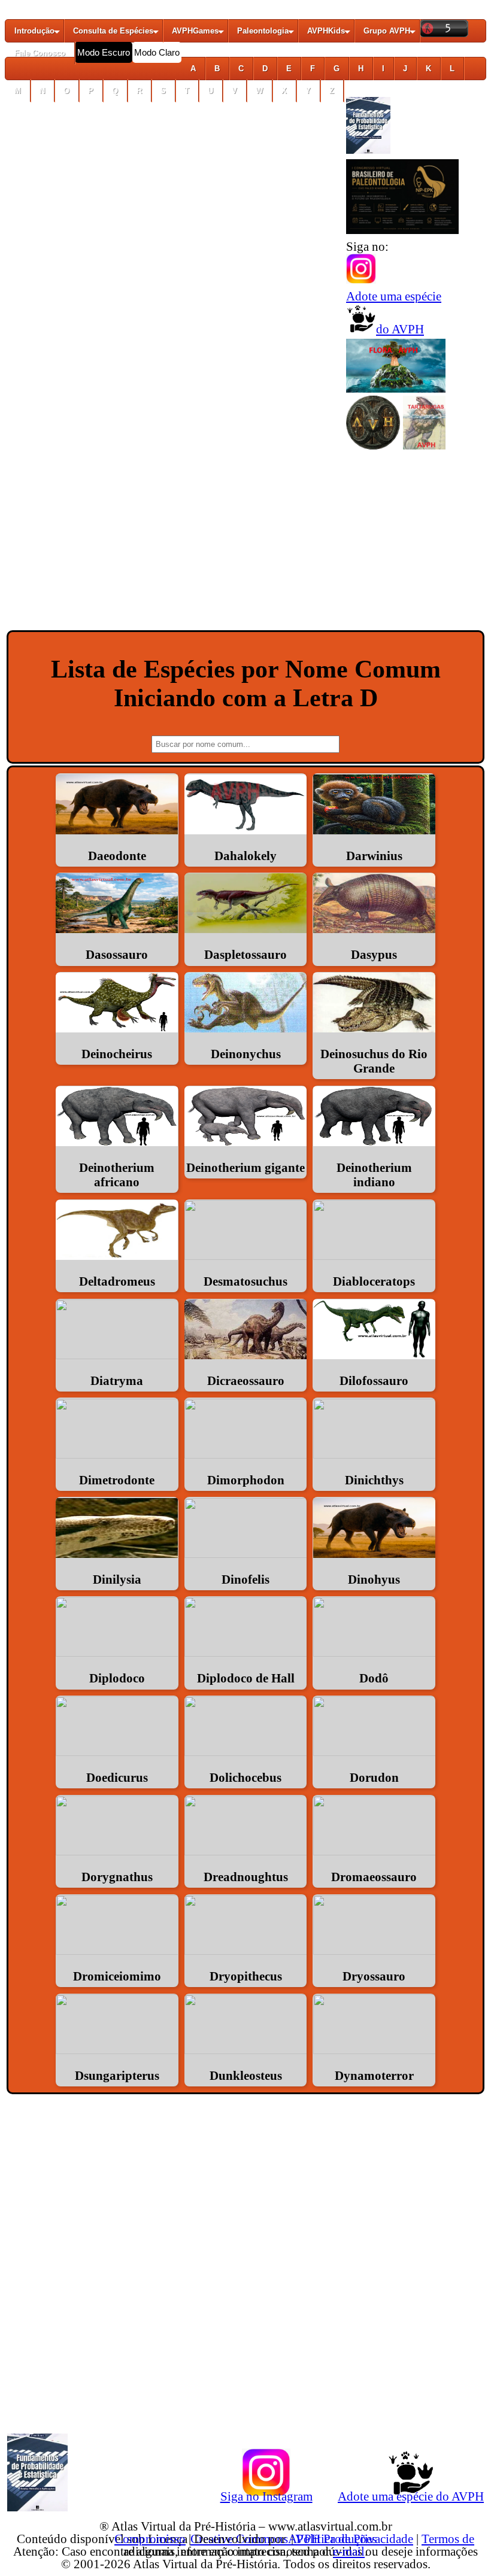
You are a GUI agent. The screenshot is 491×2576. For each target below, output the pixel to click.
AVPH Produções (332, 2539)
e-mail (349, 2551)
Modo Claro (157, 52)
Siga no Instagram (266, 2496)
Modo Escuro (104, 52)
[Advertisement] (245, 545)
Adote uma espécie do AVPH (411, 2496)
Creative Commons (239, 2539)
